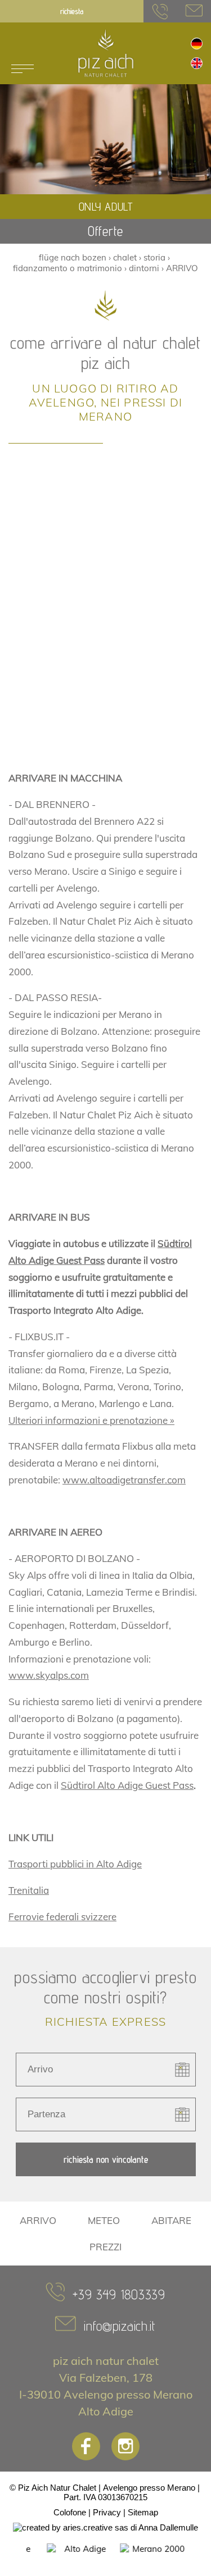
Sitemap (143, 2512)
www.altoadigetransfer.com (124, 1480)
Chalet (125, 257)
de (197, 44)
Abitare (171, 2220)
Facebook (86, 2446)
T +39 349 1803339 (160, 11)
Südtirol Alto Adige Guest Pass (127, 1785)
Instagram (125, 2446)
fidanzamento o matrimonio (68, 268)
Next (199, 2554)
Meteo (104, 2220)
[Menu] (22, 69)
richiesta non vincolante (106, 2159)
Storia (154, 257)
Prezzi (105, 2247)
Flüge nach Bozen (73, 257)
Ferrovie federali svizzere (62, 1917)
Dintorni (144, 268)
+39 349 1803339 (119, 2294)
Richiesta (72, 11)
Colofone (70, 2512)
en (197, 63)
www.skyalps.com (49, 1675)
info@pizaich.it (194, 11)
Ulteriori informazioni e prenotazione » (91, 1420)
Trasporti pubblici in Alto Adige (75, 1864)
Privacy (107, 2512)
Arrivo (182, 268)
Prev (12, 2554)
